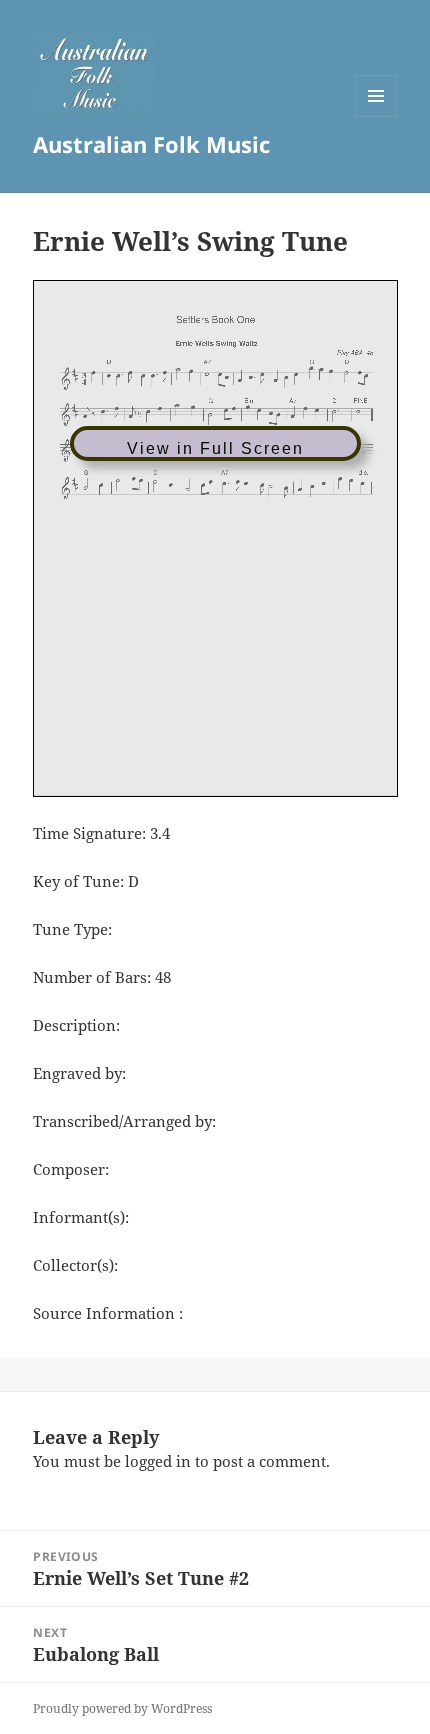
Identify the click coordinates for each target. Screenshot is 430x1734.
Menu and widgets (376, 116)
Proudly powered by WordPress (122, 1708)
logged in (158, 1461)
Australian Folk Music (151, 144)
